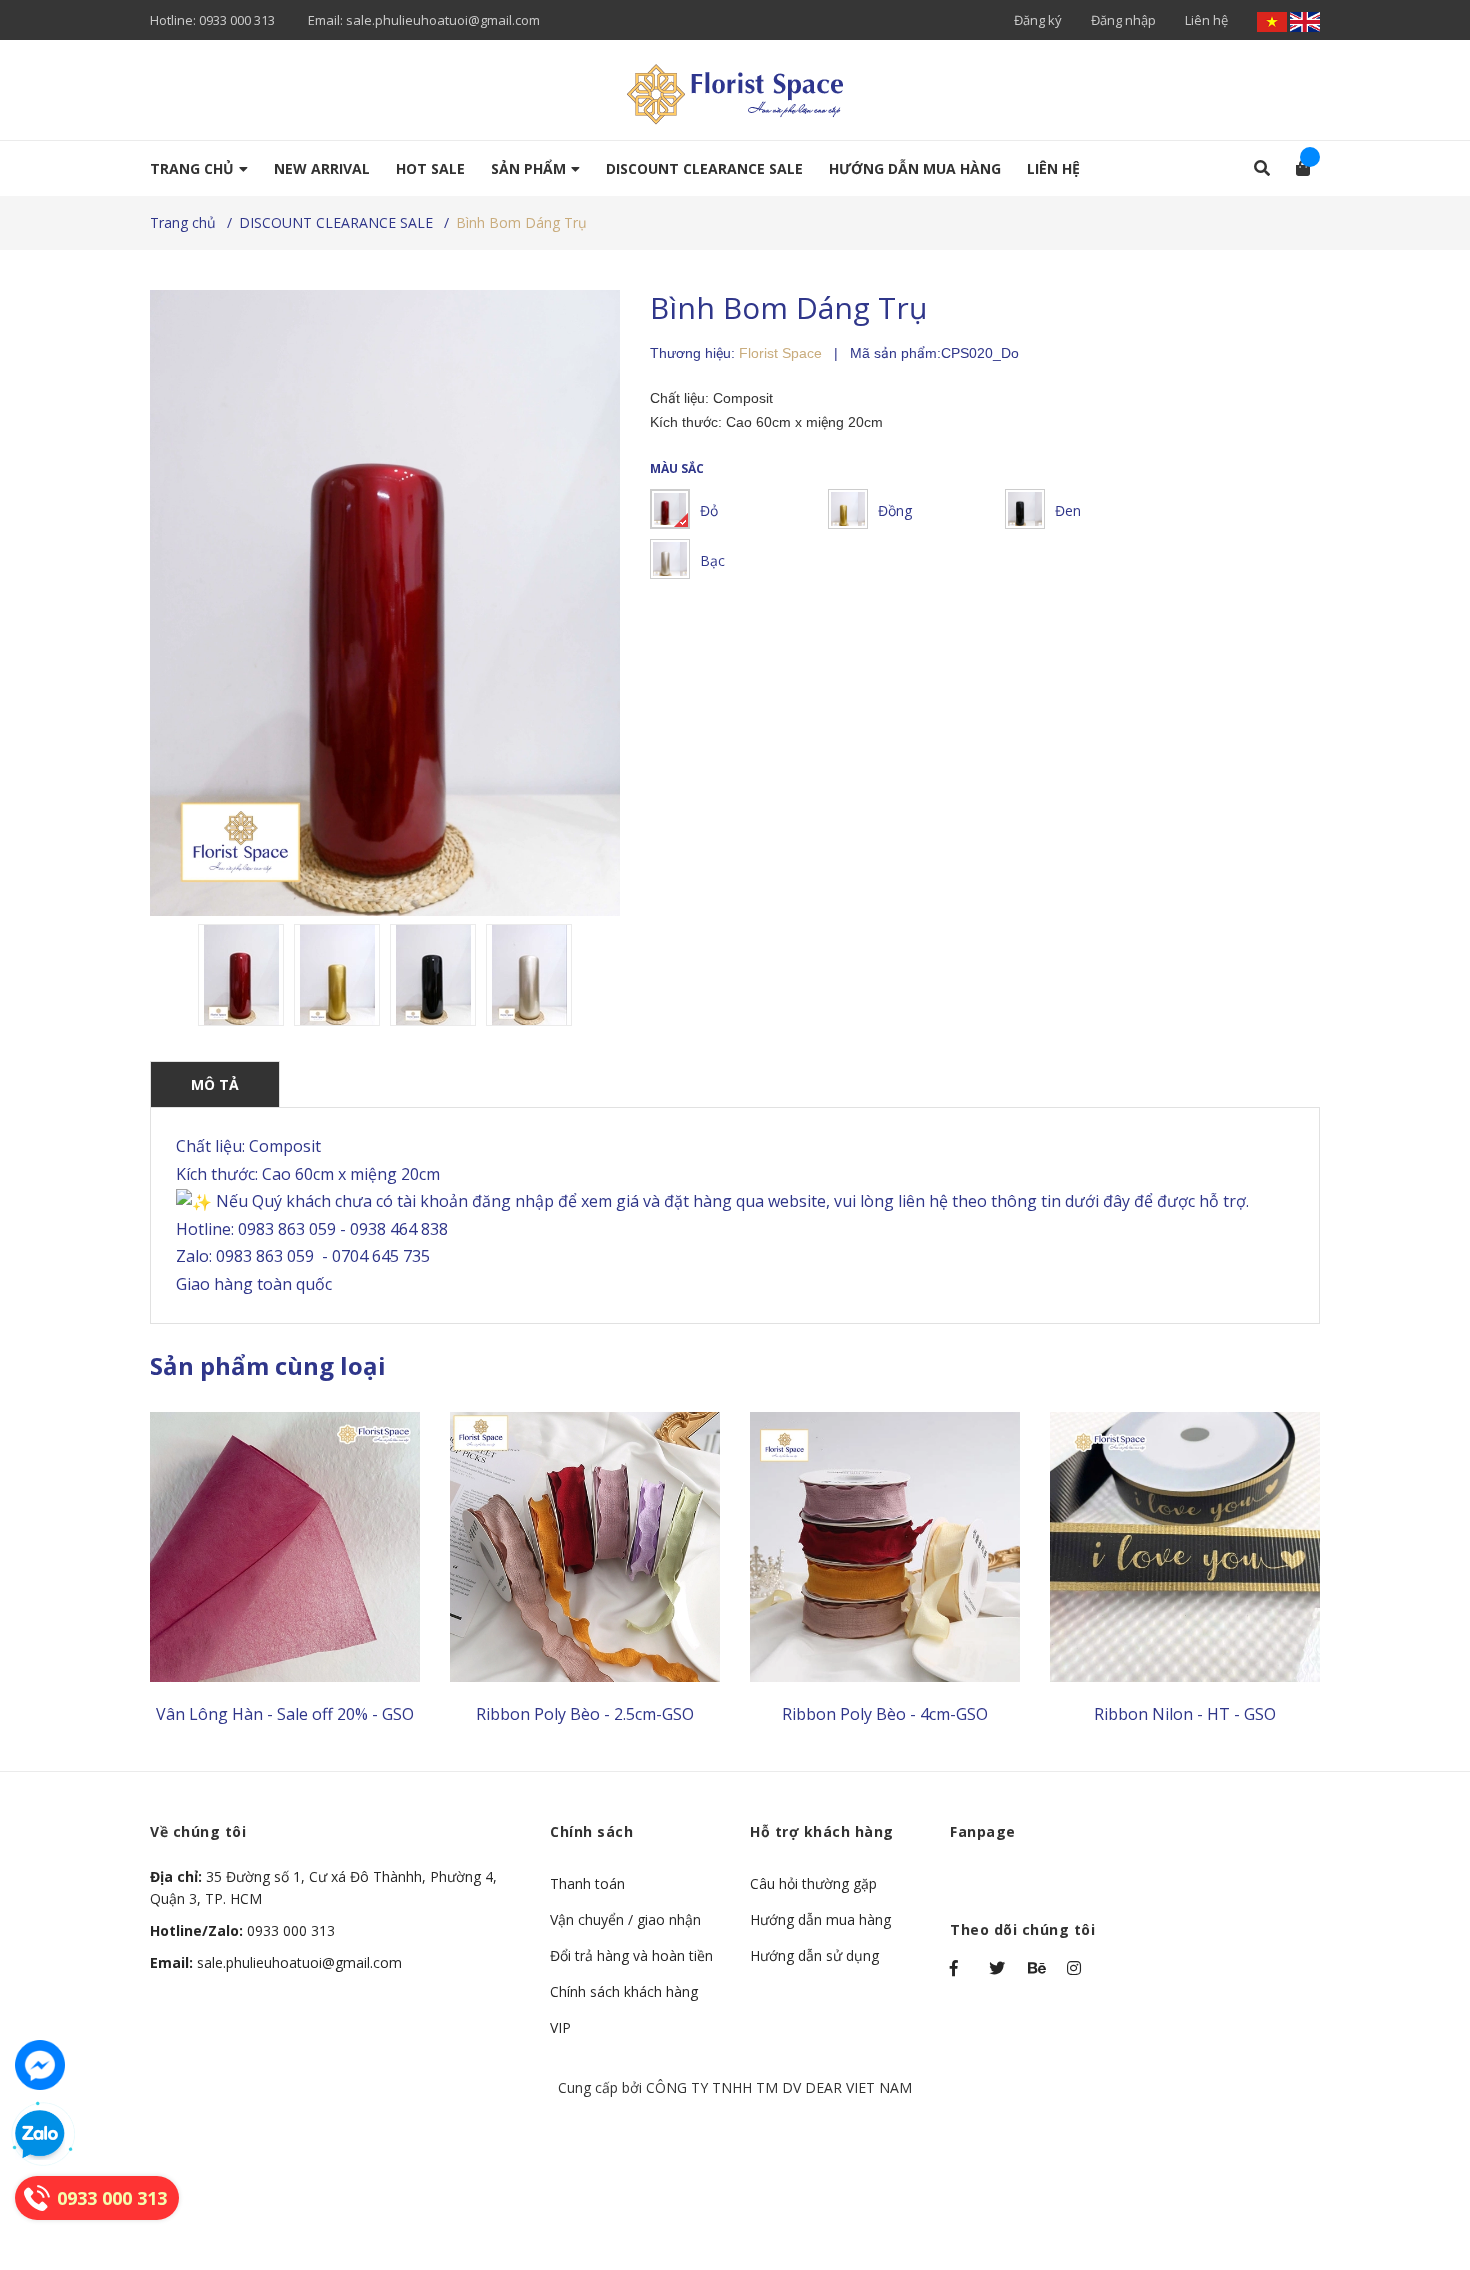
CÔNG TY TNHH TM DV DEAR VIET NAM (779, 2087)
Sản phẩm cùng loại (268, 1365)
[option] (241, 975)
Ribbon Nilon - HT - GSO (1185, 1714)
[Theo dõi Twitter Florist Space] (999, 1968)
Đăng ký (1038, 20)
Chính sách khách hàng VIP (624, 2009)
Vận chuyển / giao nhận (625, 1919)
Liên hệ (1206, 20)
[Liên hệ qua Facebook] (40, 2065)
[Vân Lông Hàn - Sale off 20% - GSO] (285, 1547)
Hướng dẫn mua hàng (820, 1919)
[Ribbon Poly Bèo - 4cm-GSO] (885, 1547)
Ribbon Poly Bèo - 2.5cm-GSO (585, 1714)
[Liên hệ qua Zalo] (40, 2135)
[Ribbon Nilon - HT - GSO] (1185, 1547)
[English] (1305, 20)
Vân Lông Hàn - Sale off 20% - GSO (285, 1714)
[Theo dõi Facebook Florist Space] (960, 1968)
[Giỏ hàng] (1296, 168)
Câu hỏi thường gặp (813, 1883)
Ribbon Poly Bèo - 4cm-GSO (885, 1714)
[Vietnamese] (1273, 20)
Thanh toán (587, 1883)
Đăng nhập (1123, 20)
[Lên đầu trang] (1415, 2172)
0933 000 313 (237, 20)
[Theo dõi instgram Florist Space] (1077, 1968)
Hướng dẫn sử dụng (814, 1955)
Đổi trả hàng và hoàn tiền (631, 1955)
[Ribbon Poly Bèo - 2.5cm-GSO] (585, 1547)
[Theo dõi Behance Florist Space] (1038, 1968)
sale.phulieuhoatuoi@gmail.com (443, 20)
